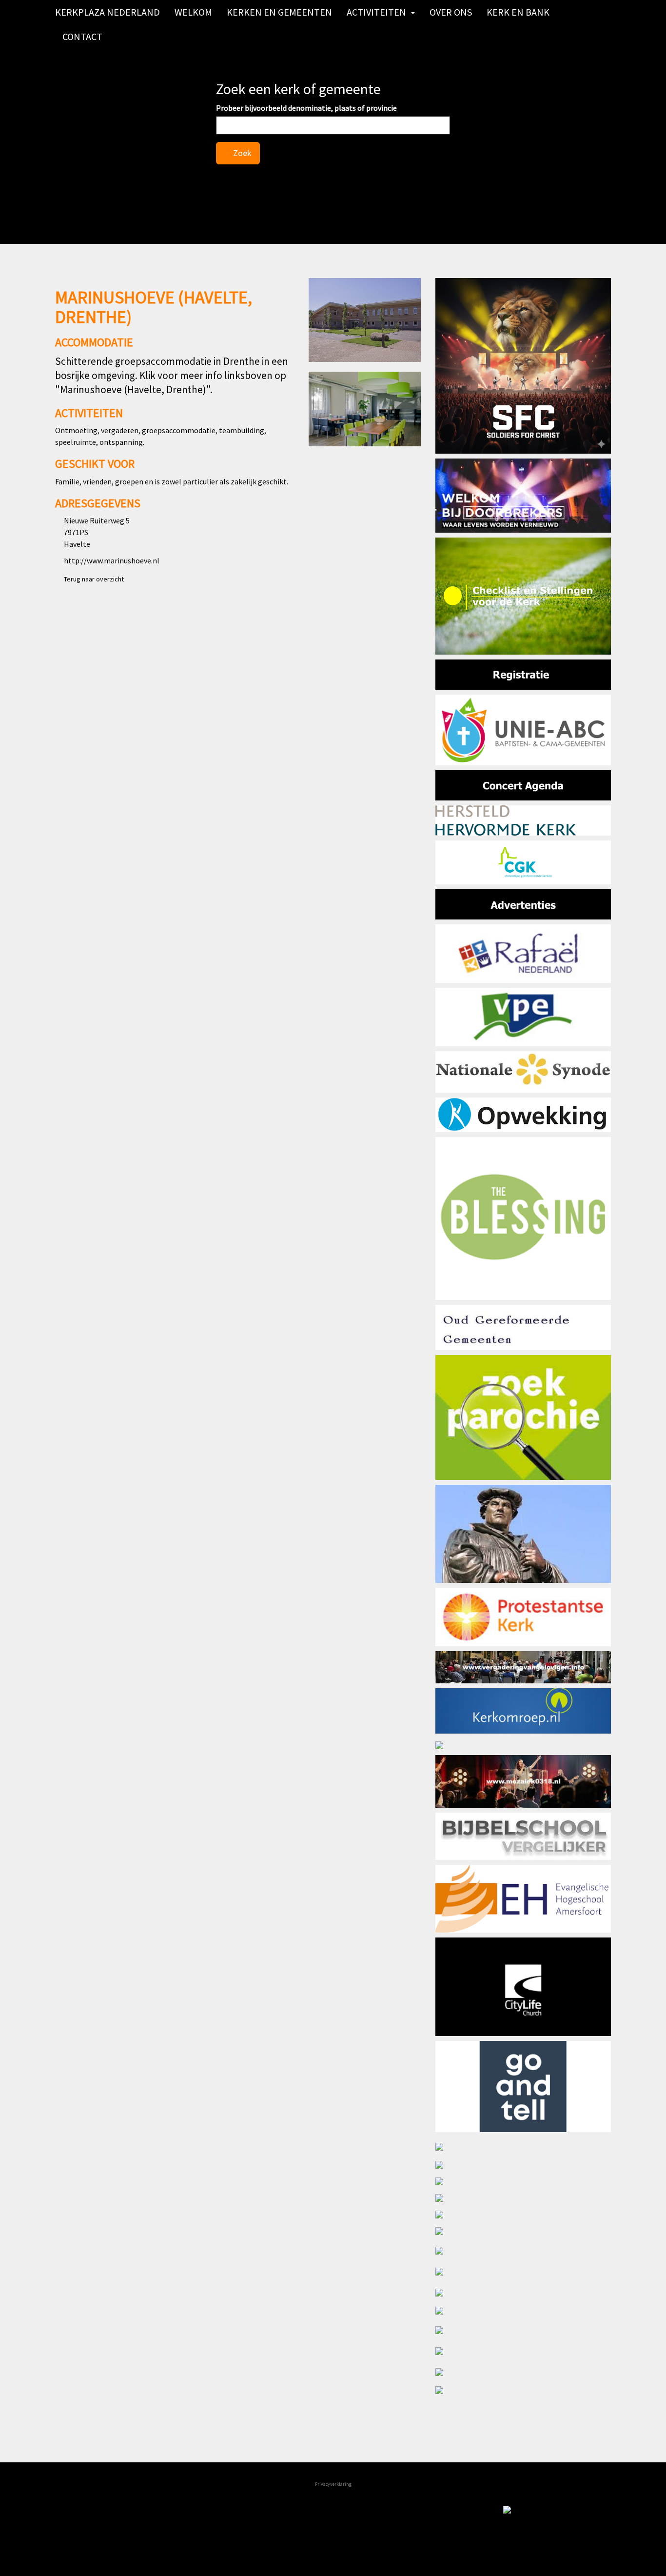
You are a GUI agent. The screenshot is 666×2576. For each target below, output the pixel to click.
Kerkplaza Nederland (108, 12)
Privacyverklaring (333, 2484)
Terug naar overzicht (92, 579)
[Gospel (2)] (523, 2511)
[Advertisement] (238, 671)
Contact (82, 36)
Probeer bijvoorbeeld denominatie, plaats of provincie (306, 108)
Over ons (451, 12)
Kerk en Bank (518, 12)
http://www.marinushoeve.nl (112, 560)
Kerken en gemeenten (279, 12)
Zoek (241, 153)
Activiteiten (376, 12)
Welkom (193, 12)
